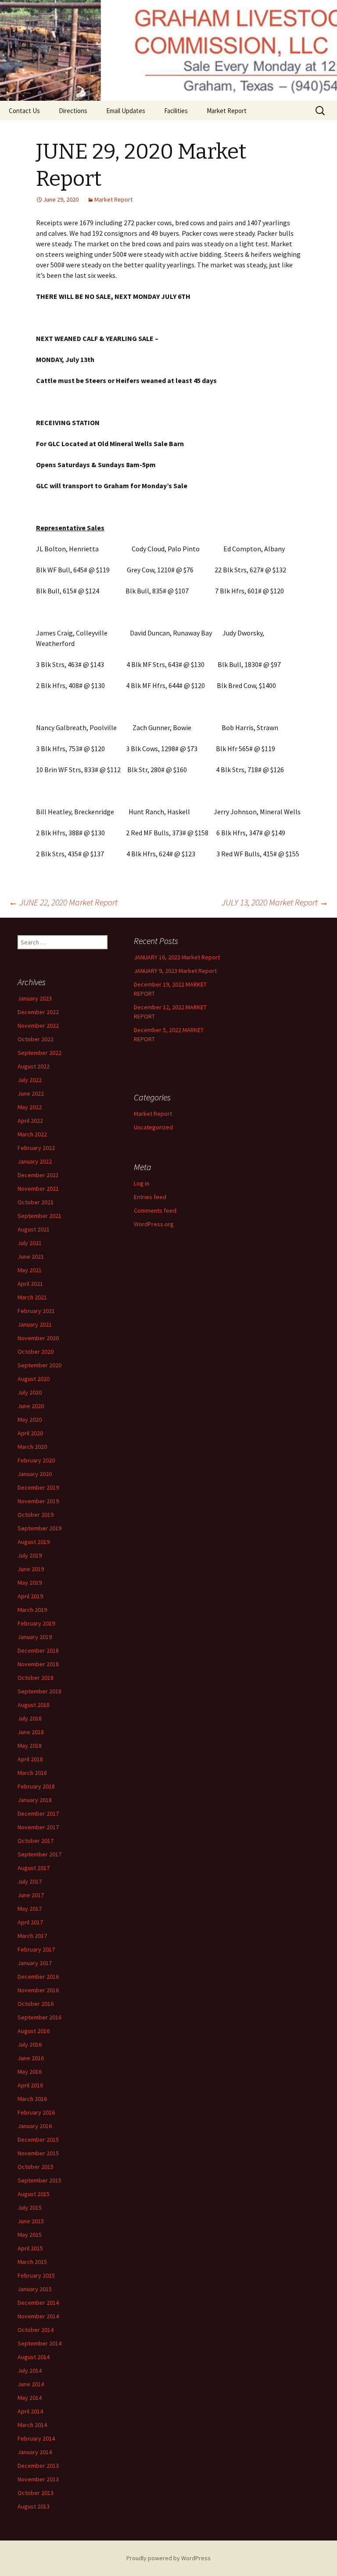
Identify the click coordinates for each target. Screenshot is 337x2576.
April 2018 (30, 1759)
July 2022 (30, 1080)
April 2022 (30, 1121)
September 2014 (39, 2343)
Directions (73, 111)
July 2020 (30, 1392)
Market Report (227, 111)
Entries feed (150, 1197)
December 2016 (38, 1976)
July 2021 (30, 1243)
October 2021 (36, 1202)
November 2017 (38, 1827)
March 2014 (32, 2425)
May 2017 (30, 1909)
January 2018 (35, 1800)
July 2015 (30, 2207)
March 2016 (32, 2099)
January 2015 (35, 2289)
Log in (142, 1183)
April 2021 (30, 1284)
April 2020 (30, 1433)
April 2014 (30, 2411)
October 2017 (36, 1841)
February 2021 (36, 1311)
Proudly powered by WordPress (168, 2558)
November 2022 (38, 1025)
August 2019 (34, 1542)
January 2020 (35, 1474)
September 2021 (39, 1216)
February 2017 (36, 1949)
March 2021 (32, 1297)
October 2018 (36, 1678)
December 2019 (38, 1487)
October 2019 (36, 1515)
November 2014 (38, 2316)
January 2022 (35, 1161)
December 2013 (38, 2466)
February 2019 (36, 1623)
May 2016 (30, 2072)
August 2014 (34, 2357)
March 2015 (32, 2262)
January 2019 (35, 1637)
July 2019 (30, 1555)
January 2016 (35, 2126)
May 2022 (30, 1107)
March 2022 (32, 1134)
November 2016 (38, 1990)
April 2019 (30, 1596)
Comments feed (155, 1210)
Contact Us (24, 111)
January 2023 (35, 998)
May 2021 (30, 1270)
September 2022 (39, 1053)
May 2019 (30, 1583)
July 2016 (30, 2044)
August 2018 (34, 1705)
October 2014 (36, 2330)
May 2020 (30, 1419)
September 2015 (39, 2180)
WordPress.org (154, 1224)
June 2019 (31, 1569)
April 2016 (30, 2085)
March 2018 (32, 1773)
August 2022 (34, 1066)
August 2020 (34, 1379)
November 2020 (38, 1338)
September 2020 (39, 1365)
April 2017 (30, 1922)
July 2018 (30, 1718)
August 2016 (34, 2031)
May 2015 (30, 2235)
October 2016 (36, 2004)
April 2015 (30, 2248)
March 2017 (32, 1936)
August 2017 (34, 1868)
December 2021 (38, 1175)
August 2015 (34, 2194)
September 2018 (39, 1691)
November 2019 (38, 1501)
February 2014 (36, 2438)
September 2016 (39, 2017)
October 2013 (36, 2493)
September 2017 (39, 1854)
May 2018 (30, 1746)
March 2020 (32, 1447)
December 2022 (38, 1012)
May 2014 (30, 2398)
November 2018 (38, 1664)
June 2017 (31, 1895)
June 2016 (31, 2058)
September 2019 (39, 1528)
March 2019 (32, 1610)
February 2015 (36, 2275)
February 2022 (36, 1148)
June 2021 (31, 1256)
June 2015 (31, 2221)
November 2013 (38, 2479)
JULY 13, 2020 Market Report (275, 902)
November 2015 (38, 2153)
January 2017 (35, 1963)
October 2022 (36, 1039)
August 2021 (34, 1229)
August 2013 (34, 2506)
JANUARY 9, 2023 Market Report (175, 971)
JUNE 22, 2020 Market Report (63, 902)
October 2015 (36, 2167)
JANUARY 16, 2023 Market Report (177, 957)
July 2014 (30, 2370)
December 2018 (38, 1650)
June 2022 (31, 1093)
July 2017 (30, 1881)
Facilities (176, 111)
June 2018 (31, 1732)
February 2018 (36, 1786)
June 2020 (31, 1406)
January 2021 (35, 1324)
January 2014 (35, 2452)
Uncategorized (153, 1127)
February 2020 (36, 1460)
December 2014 (38, 2303)
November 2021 (38, 1189)
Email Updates (126, 111)
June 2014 (31, 2384)
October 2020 (36, 1352)
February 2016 (36, 2112)
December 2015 (38, 2140)
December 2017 (38, 1813)
